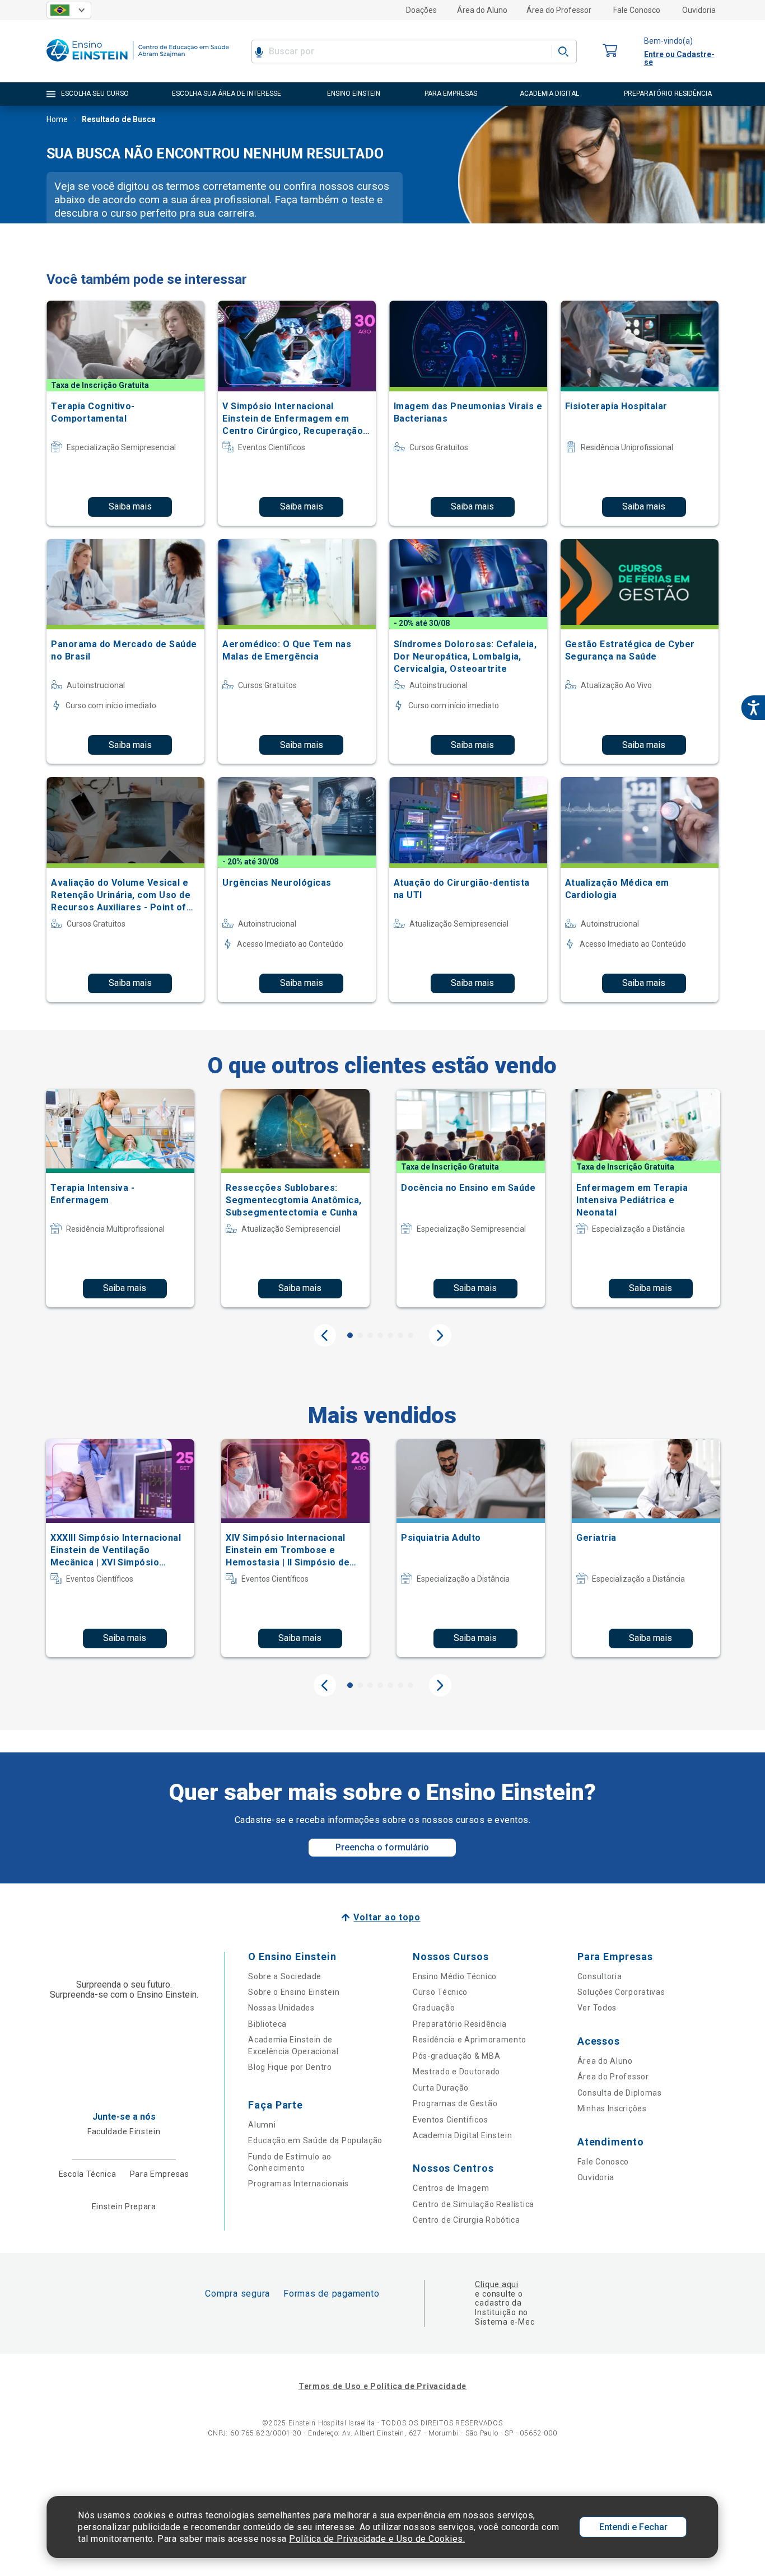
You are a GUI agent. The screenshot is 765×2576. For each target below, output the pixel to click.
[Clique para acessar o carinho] (610, 51)
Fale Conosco (637, 10)
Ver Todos (597, 2008)
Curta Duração (441, 2088)
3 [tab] (370, 1335)
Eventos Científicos (450, 2120)
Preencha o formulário (382, 1847)
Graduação (434, 2008)
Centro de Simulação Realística (474, 2204)
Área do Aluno (482, 10)
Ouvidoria (699, 10)
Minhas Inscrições (612, 2109)
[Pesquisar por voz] (259, 52)
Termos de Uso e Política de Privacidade (382, 2386)
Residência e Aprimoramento (470, 2040)
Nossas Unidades (281, 2008)
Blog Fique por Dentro (290, 2067)
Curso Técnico (440, 1992)
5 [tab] (390, 1335)
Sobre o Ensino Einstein (294, 1992)
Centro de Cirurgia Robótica (467, 2220)
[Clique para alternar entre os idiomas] (69, 10)
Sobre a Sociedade (285, 1976)
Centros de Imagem (451, 2188)
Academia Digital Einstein (463, 2135)
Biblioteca (267, 2024)
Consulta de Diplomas (620, 2093)
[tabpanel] (120, 1198)
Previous (325, 1335)
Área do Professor (559, 10)
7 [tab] (411, 1335)
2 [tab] (360, 1335)
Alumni (262, 2125)
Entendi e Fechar (633, 2527)
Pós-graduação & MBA (456, 2056)
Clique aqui (496, 2284)
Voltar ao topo (387, 1917)
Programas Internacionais (298, 2184)
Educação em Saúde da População (315, 2140)
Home (57, 119)
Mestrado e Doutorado (456, 2072)
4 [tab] (380, 1335)
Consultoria (600, 1976)
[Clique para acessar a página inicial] (138, 64)
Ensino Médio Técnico (455, 1976)
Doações (421, 10)
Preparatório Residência (460, 2024)
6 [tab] (400, 1335)
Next (440, 1335)
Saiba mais (130, 506)
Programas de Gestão (455, 2103)
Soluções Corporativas (621, 1992)
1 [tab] (350, 1335)
